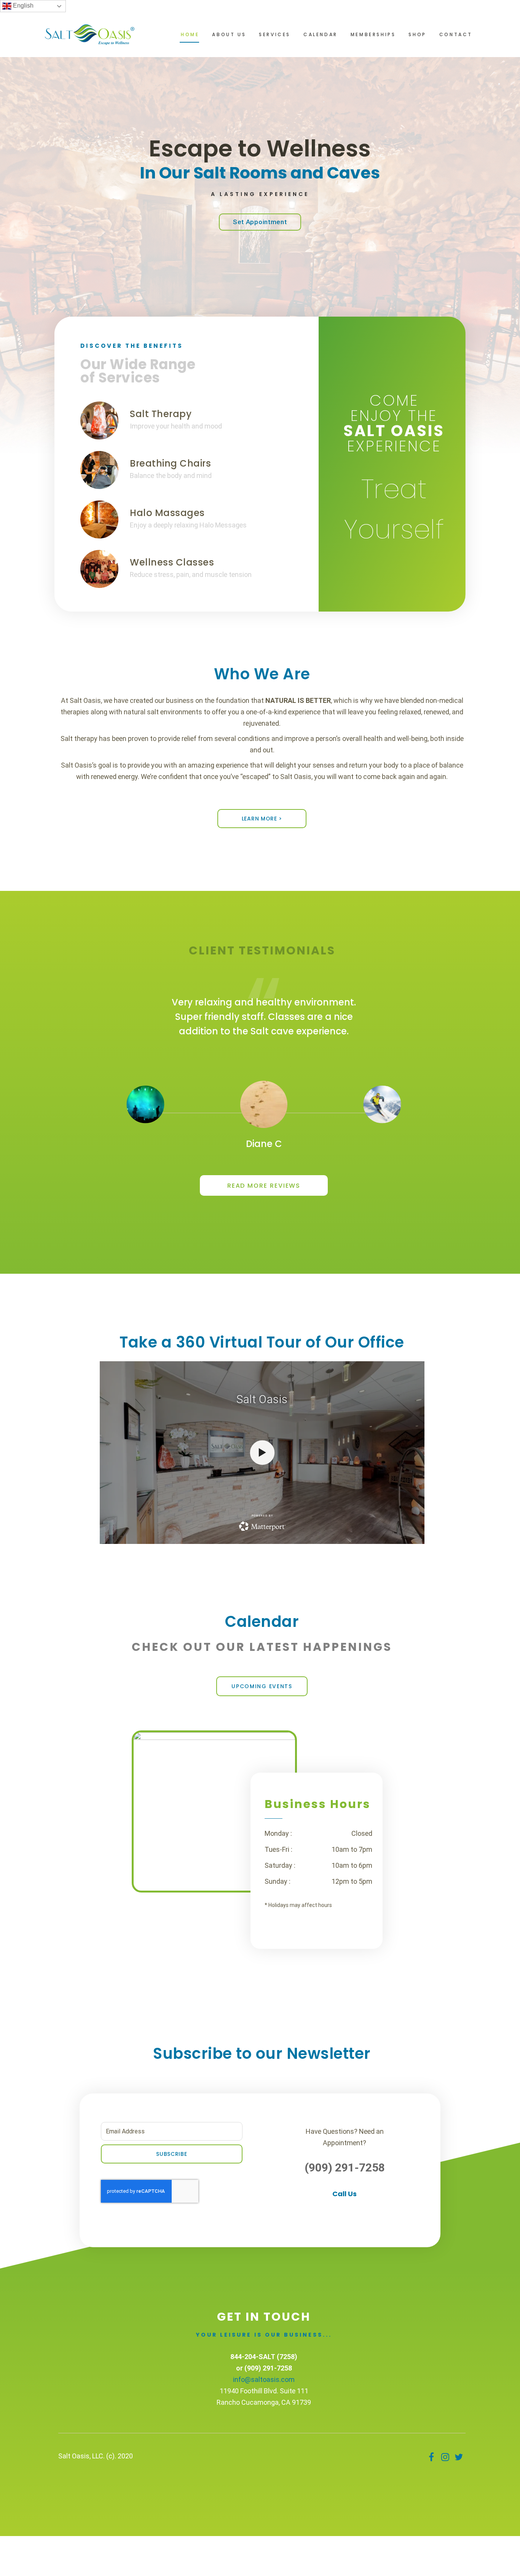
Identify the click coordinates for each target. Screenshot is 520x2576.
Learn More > (262, 819)
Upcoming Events (262, 1686)
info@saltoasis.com (264, 2379)
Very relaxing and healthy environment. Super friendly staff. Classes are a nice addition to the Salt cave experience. (264, 1017)
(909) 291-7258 (345, 2167)
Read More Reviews (264, 1186)
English (22, 6)
